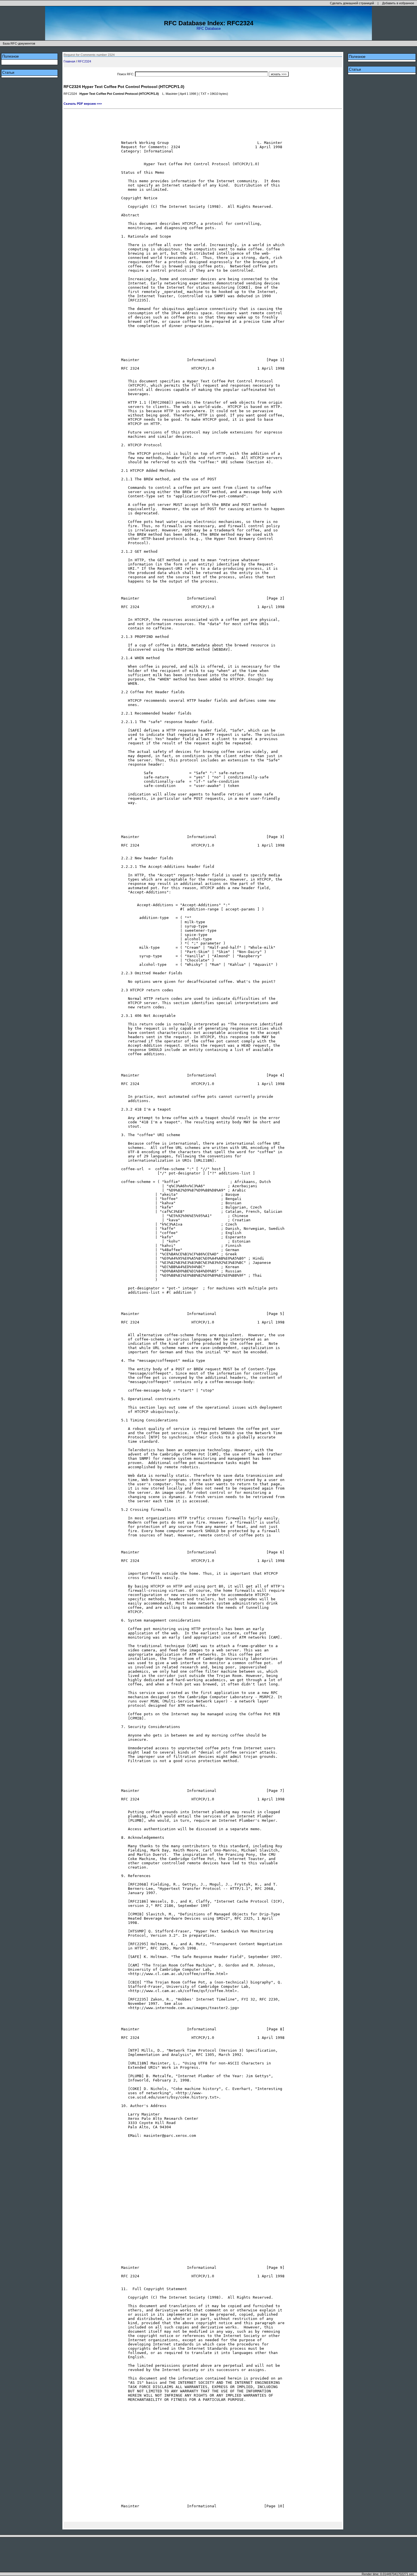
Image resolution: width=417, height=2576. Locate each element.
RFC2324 (84, 61)
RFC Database (209, 29)
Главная (69, 61)
